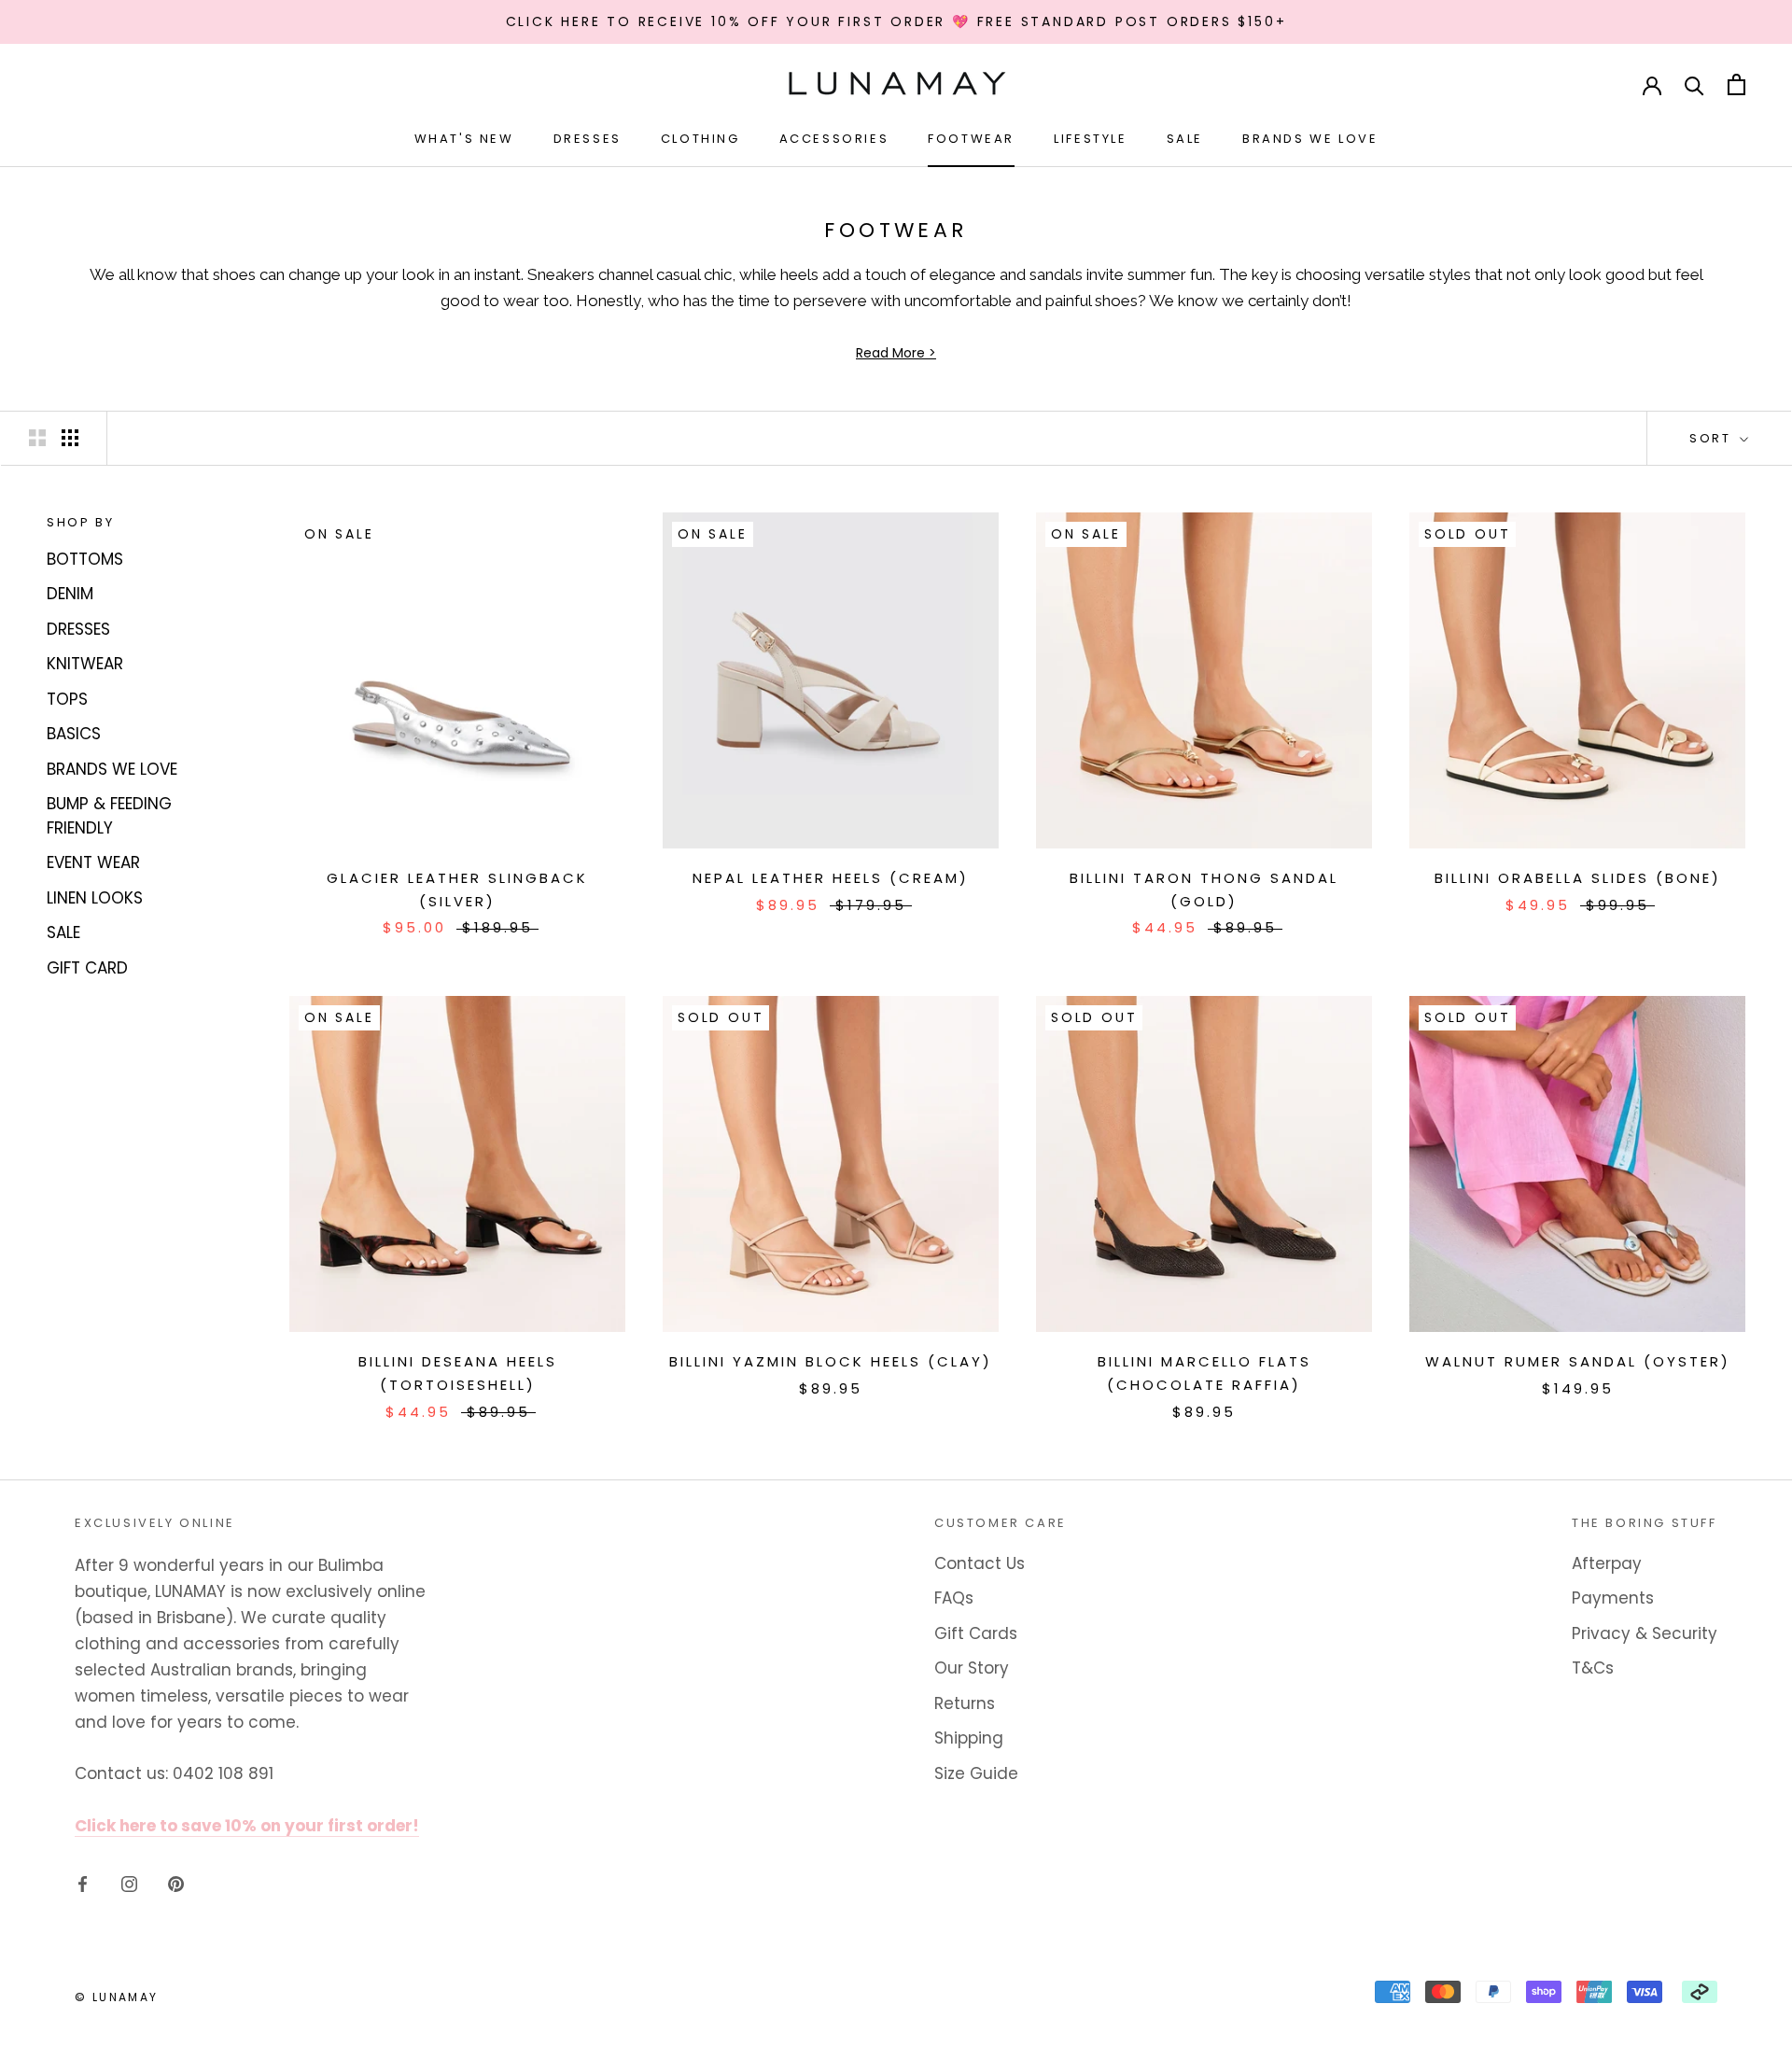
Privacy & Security (1645, 1633)
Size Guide (976, 1773)
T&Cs (1593, 1668)
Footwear (971, 139)
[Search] (1694, 84)
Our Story (972, 1668)
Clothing (700, 139)
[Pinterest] (176, 1883)
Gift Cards (976, 1633)
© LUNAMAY (117, 1997)
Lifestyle (1090, 139)
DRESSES (78, 628)
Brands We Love (1310, 139)
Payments (1613, 1598)
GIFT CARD (87, 967)
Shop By (80, 522)
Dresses (588, 139)
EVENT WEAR (93, 862)
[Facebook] (83, 1883)
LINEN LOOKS (95, 897)
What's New (464, 139)
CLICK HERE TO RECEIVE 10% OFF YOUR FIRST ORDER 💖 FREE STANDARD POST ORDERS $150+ (896, 21)
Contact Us (980, 1563)
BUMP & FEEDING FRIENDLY (109, 816)
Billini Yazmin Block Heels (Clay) (831, 1361)
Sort (1713, 438)
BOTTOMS (85, 558)
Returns (965, 1703)
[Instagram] (129, 1883)
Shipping (969, 1738)
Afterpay (1607, 1563)
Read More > (896, 353)
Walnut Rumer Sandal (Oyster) (1578, 1361)
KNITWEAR (85, 664)
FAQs (954, 1598)
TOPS (67, 698)
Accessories (834, 139)
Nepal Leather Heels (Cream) (831, 878)
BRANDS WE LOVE (112, 768)
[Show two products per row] (37, 437)
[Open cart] (1736, 84)
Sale (1185, 139)
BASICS (74, 734)
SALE (63, 932)
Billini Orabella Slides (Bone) (1578, 878)
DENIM (70, 594)
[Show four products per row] (70, 437)
